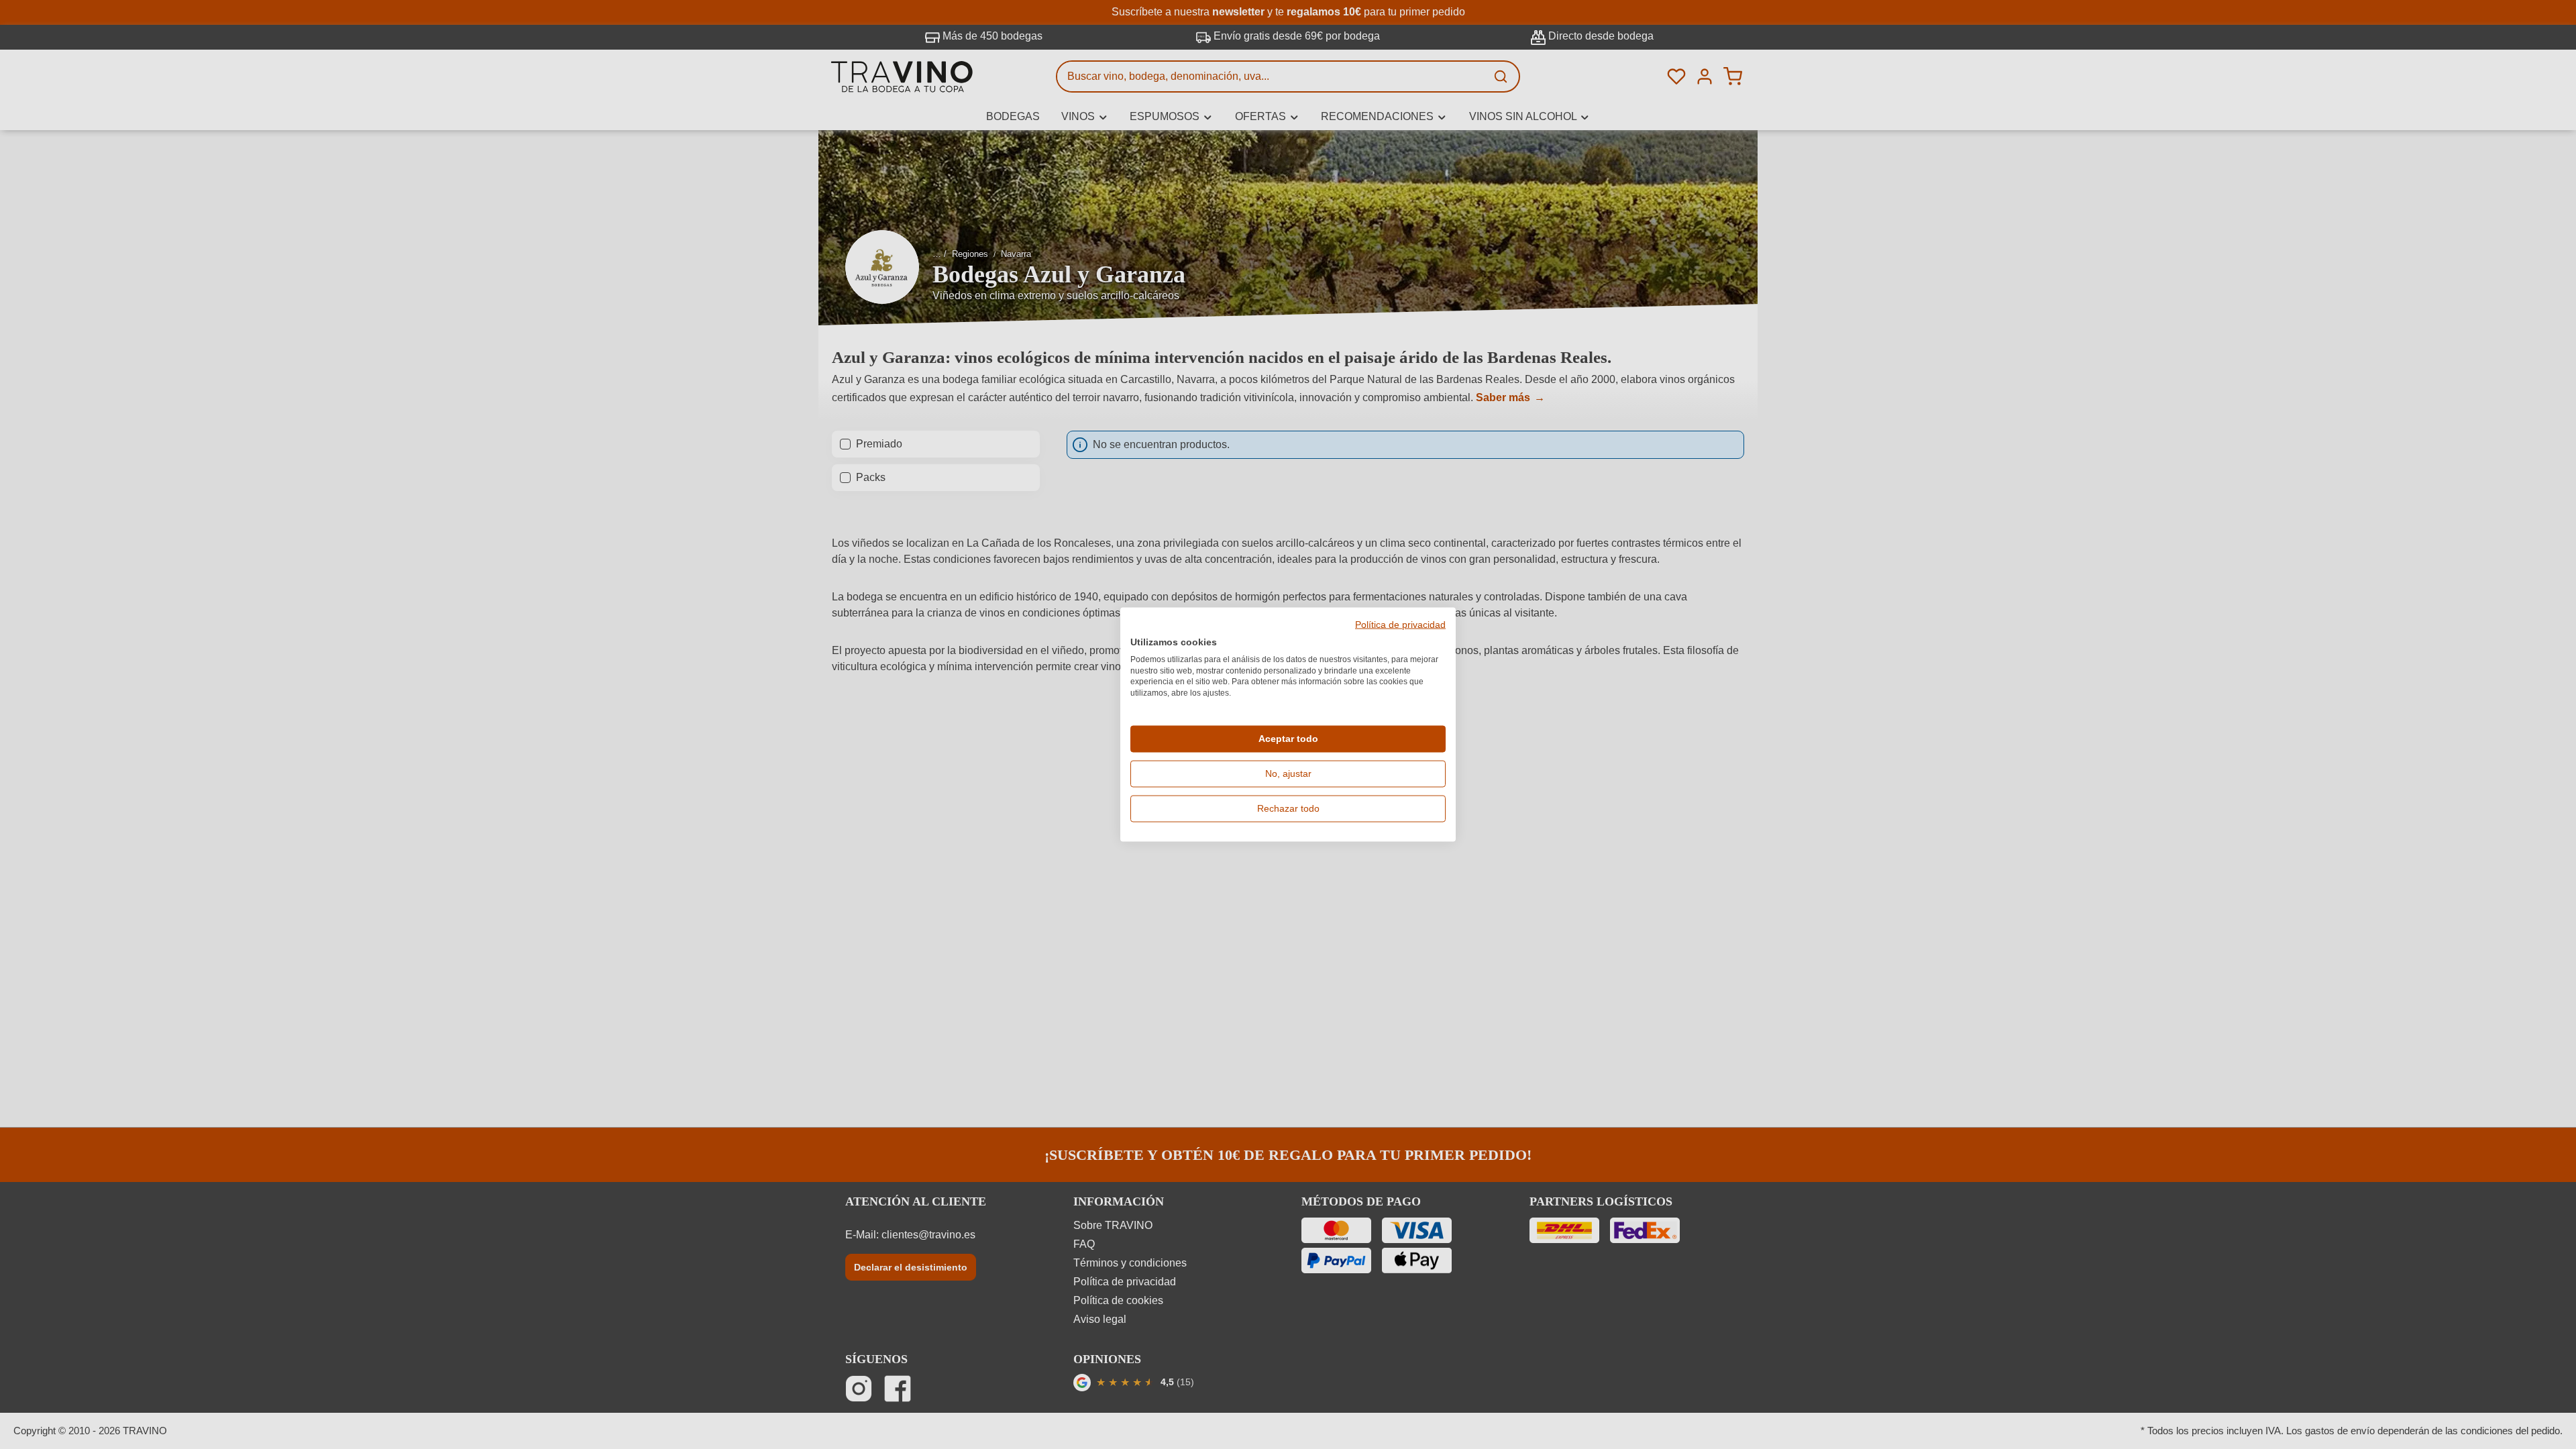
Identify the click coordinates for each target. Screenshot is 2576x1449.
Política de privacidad (1400, 625)
